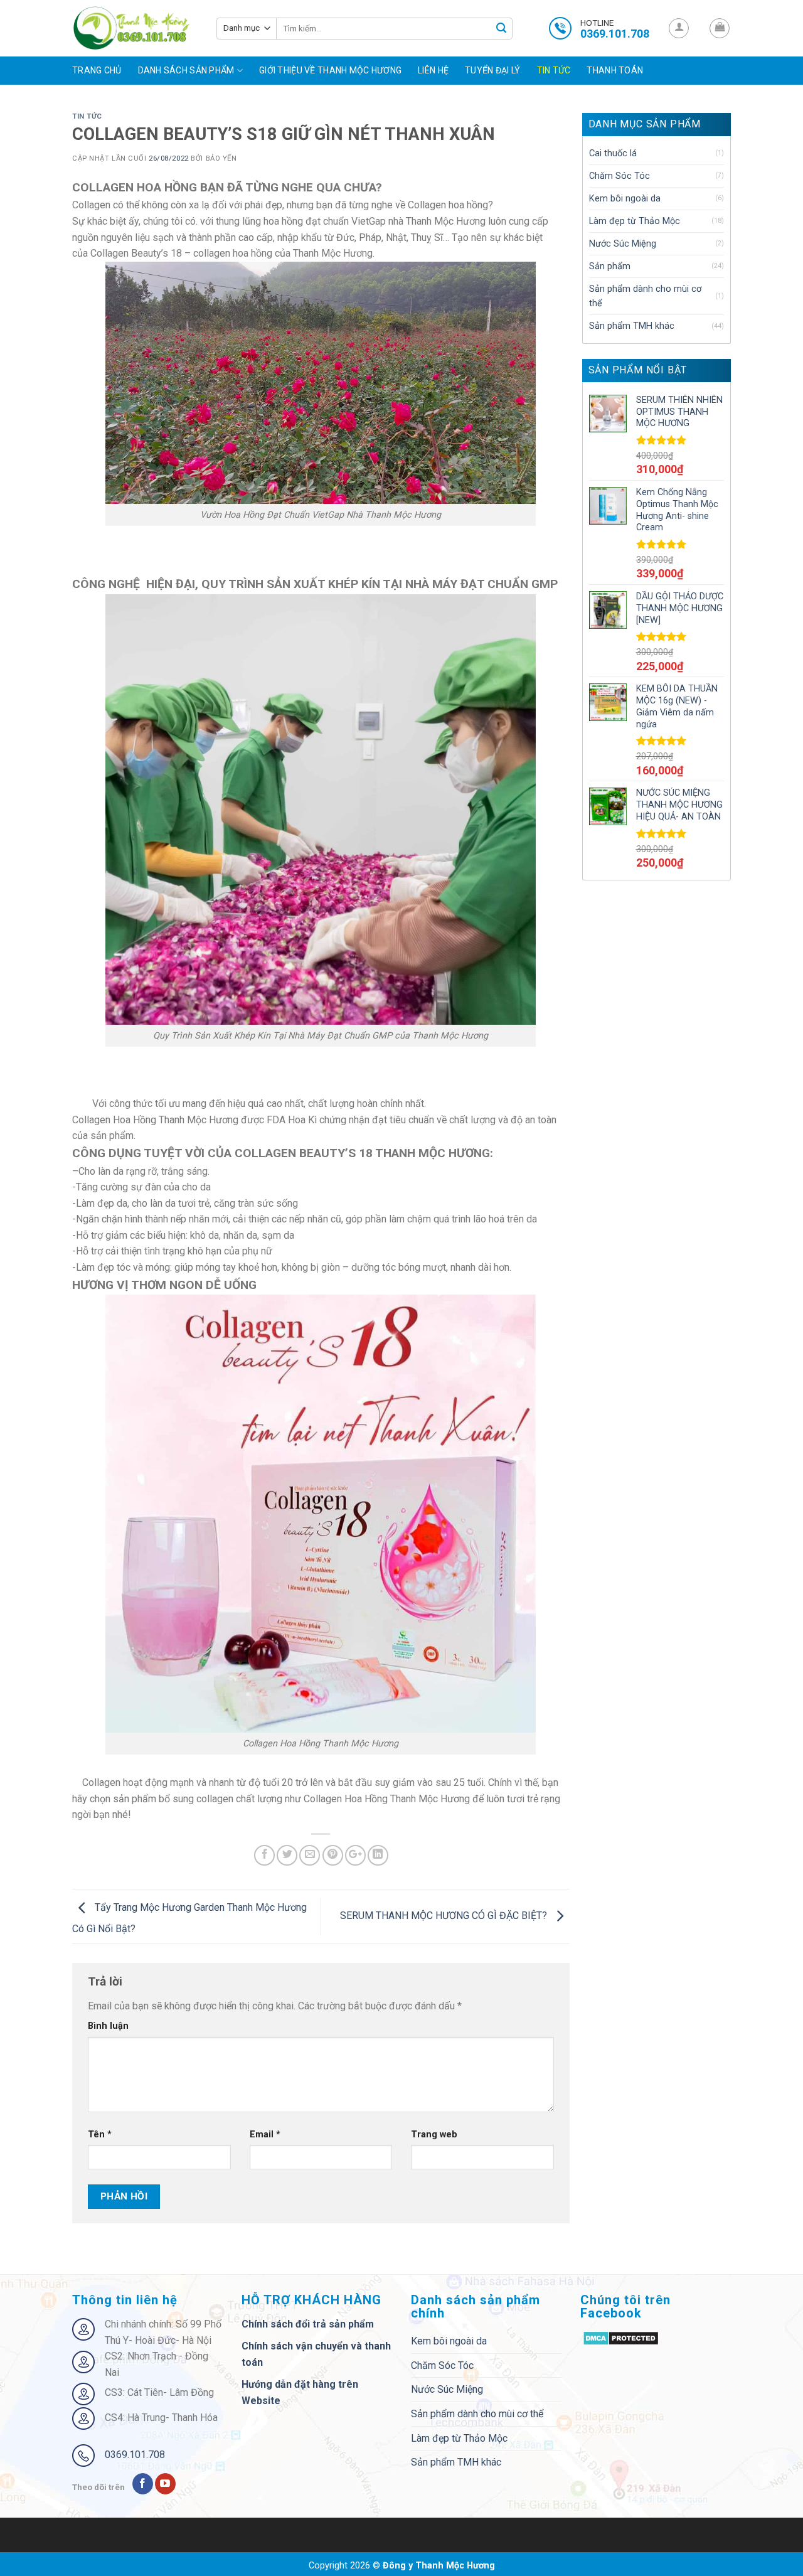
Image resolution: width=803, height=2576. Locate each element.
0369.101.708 (135, 2455)
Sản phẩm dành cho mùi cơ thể (645, 296)
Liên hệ (433, 70)
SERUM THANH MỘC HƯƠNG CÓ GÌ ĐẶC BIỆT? (445, 1916)
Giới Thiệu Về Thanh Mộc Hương (330, 70)
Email (265, 2135)
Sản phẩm (610, 266)
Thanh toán (615, 70)
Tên (100, 2135)
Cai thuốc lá (613, 153)
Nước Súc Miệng (623, 244)
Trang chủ (97, 70)
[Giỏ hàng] (720, 28)
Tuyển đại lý (492, 70)
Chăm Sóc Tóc (620, 176)
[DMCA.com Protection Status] (621, 2337)
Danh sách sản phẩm (186, 70)
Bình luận (108, 2026)
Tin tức (554, 70)
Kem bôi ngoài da (625, 199)
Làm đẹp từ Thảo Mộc (635, 221)
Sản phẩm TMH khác (632, 326)
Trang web (434, 2135)
